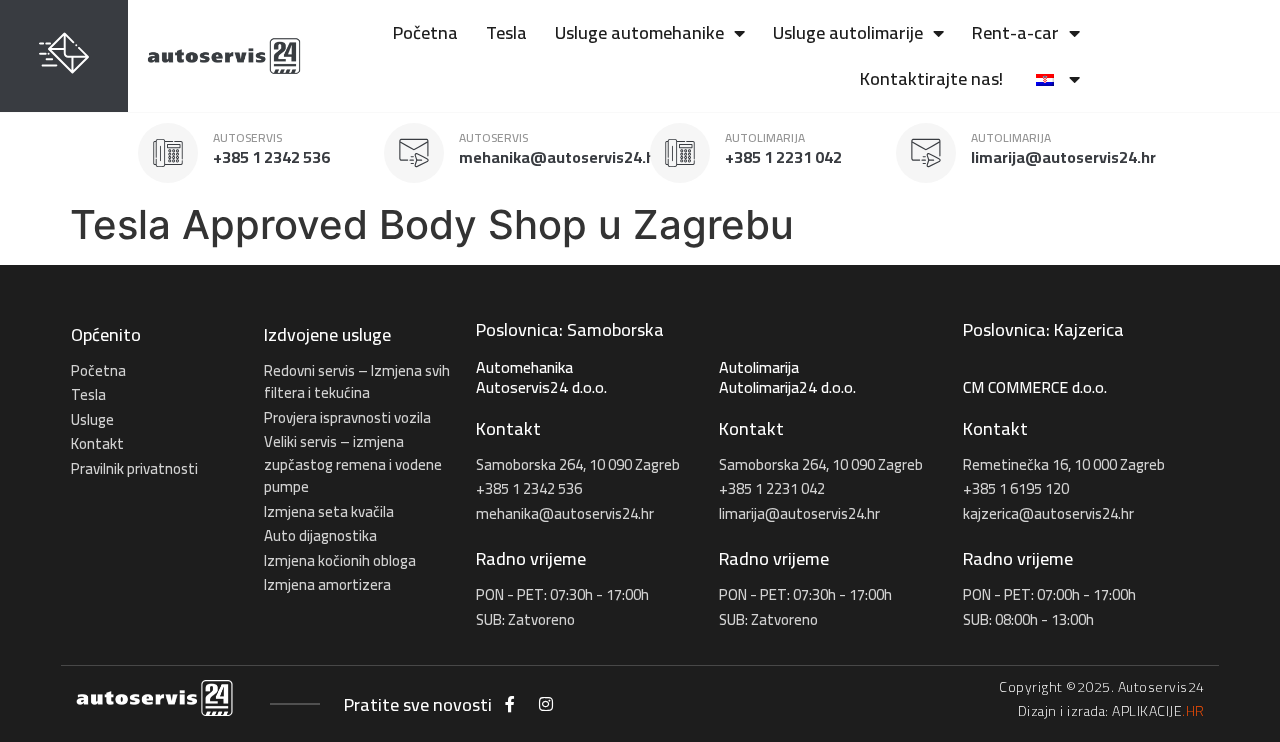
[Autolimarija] (680, 153)
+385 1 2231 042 (783, 157)
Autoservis (247, 137)
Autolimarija (765, 137)
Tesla (506, 32)
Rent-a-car (1015, 32)
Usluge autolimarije (848, 32)
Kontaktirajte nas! (931, 78)
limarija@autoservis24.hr (1063, 157)
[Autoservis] (168, 153)
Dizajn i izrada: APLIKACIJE (1111, 711)
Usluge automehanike (639, 32)
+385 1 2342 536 (271, 157)
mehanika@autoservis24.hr (560, 157)
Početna (425, 32)
